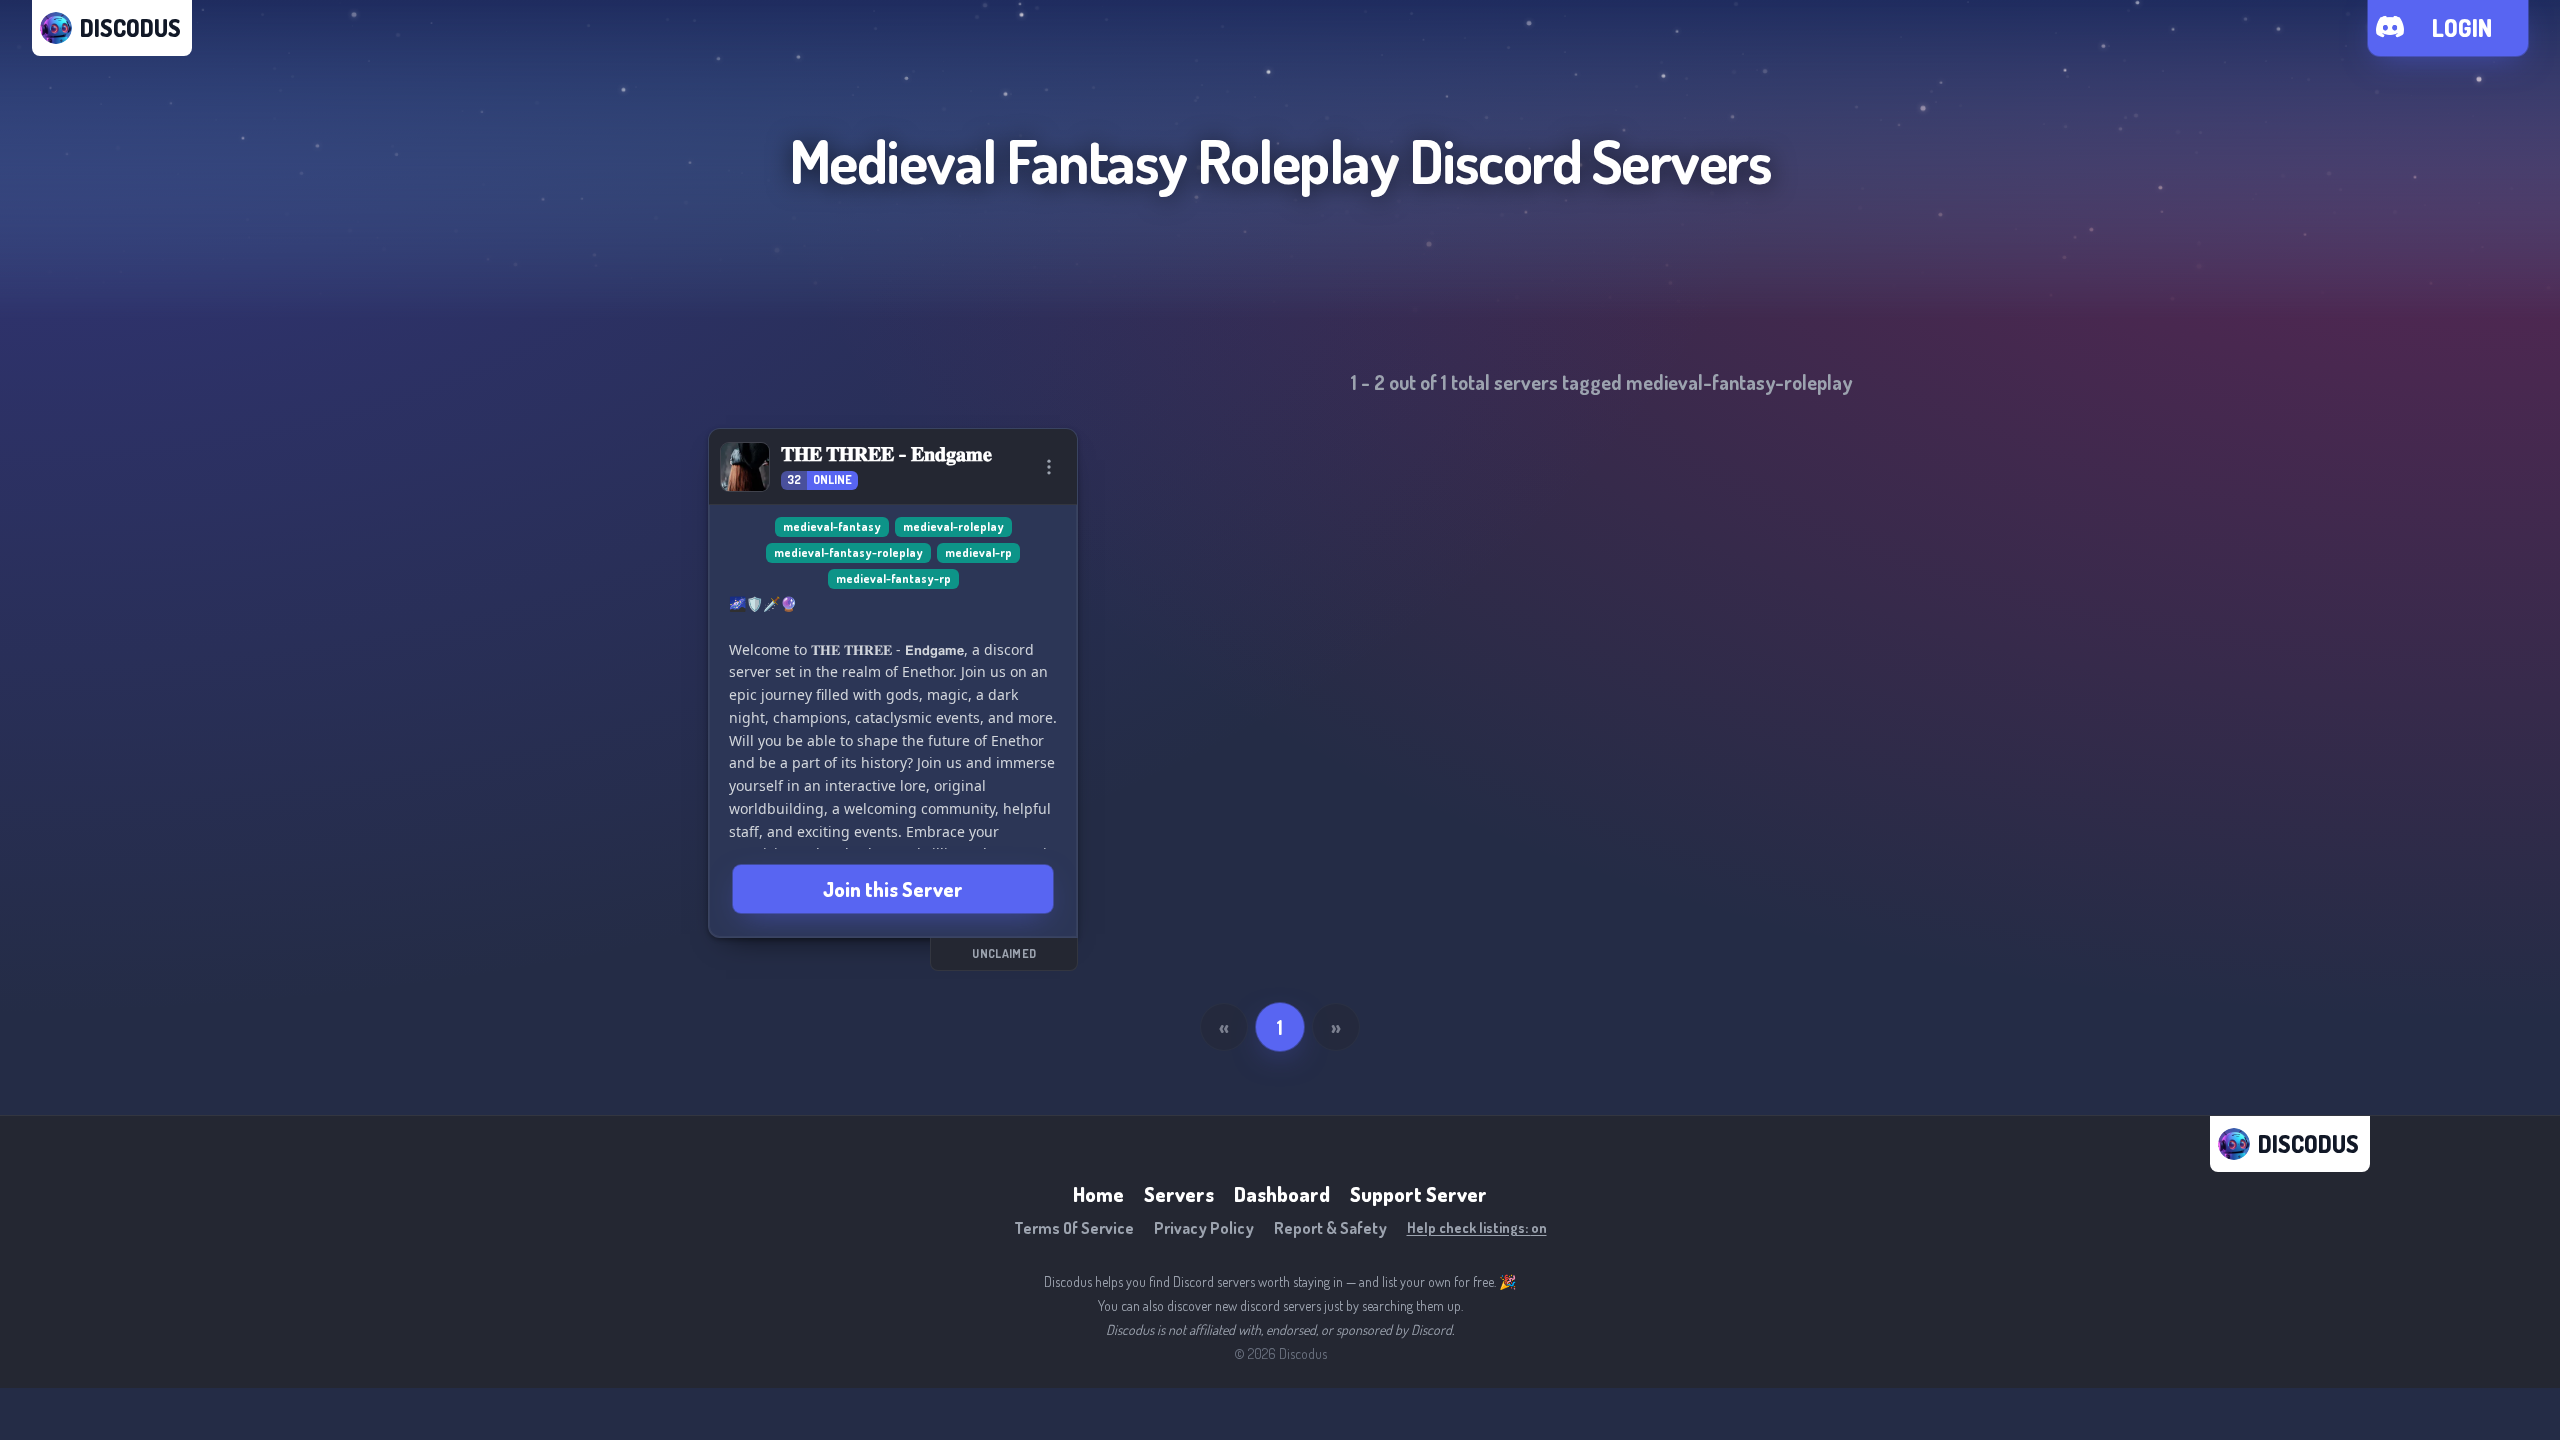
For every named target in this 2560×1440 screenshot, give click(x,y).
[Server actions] (1049, 467)
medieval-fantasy (832, 526)
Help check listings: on (1477, 1227)
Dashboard (1282, 1194)
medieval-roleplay (953, 526)
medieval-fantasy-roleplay (848, 552)
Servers (1179, 1194)
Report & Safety (1330, 1228)
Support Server (1418, 1194)
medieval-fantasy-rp (893, 578)
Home (1098, 1194)
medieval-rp (978, 552)
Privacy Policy (1204, 1228)
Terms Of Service (1074, 1228)
